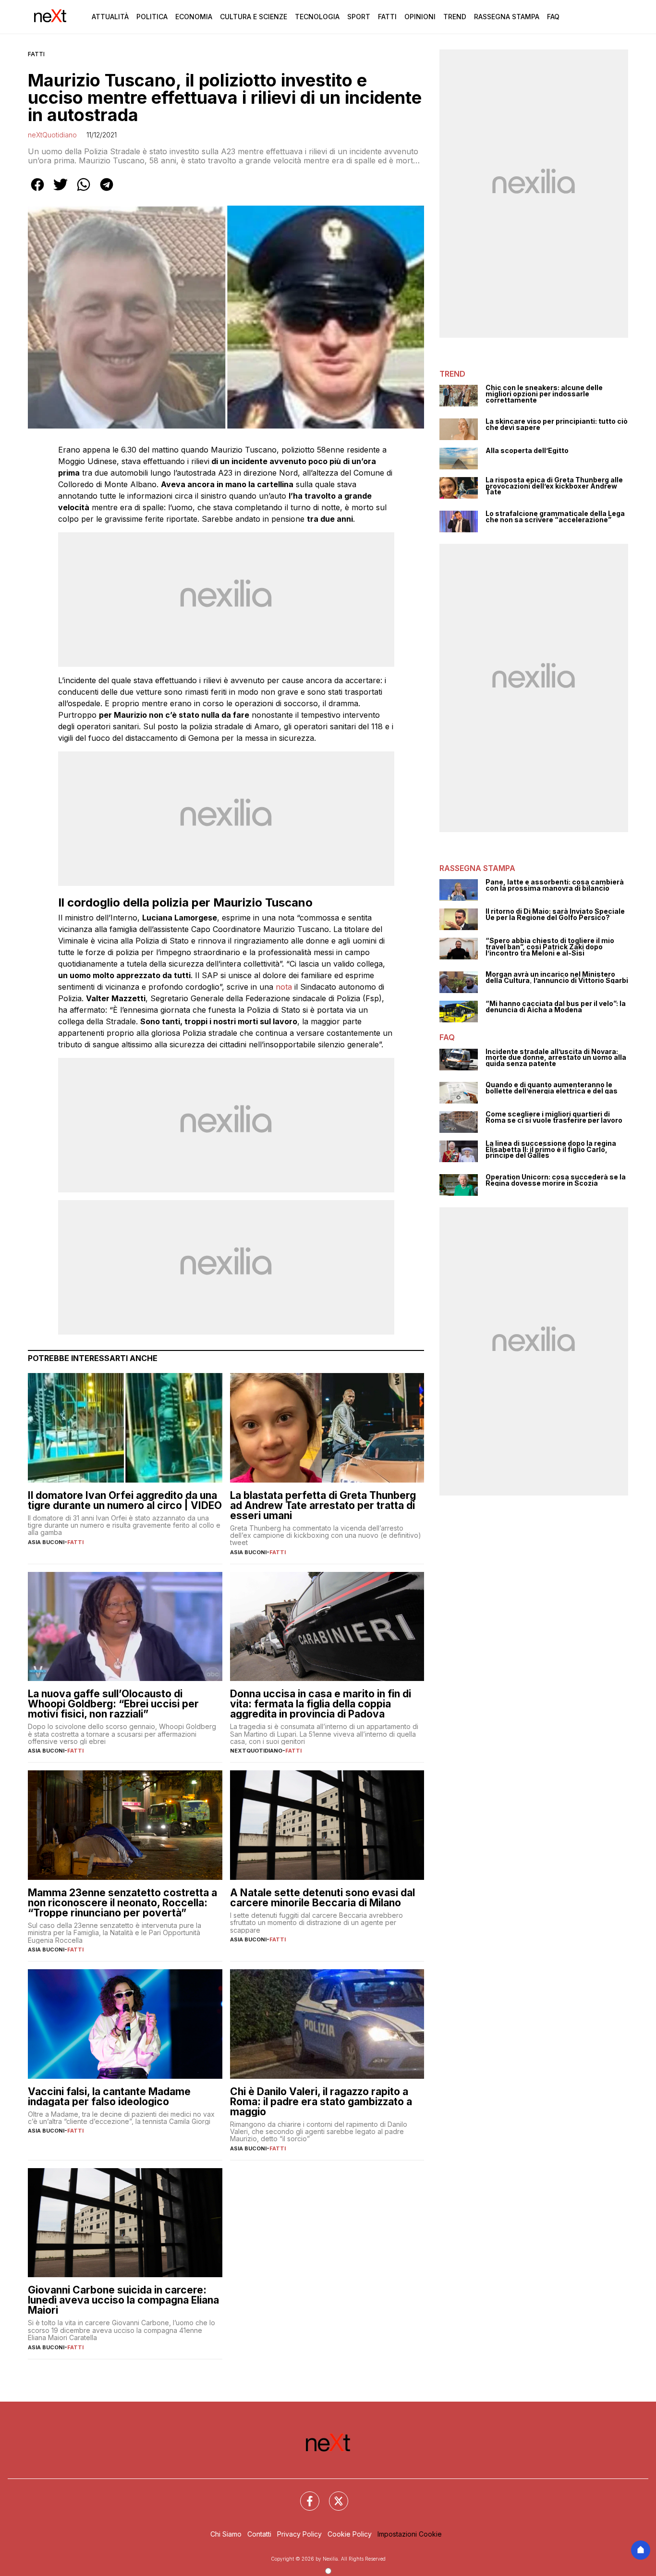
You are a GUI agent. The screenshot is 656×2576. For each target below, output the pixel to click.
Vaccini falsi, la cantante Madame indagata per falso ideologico (109, 2097)
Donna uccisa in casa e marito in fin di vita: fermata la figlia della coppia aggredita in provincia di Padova (321, 1704)
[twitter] (61, 191)
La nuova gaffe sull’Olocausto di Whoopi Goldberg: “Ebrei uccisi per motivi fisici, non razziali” (113, 1704)
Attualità (110, 17)
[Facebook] (304, 2495)
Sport (359, 17)
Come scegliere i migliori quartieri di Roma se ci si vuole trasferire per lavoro (554, 1117)
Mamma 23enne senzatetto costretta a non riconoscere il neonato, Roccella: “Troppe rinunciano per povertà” (122, 1903)
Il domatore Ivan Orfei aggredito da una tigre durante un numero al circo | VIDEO (125, 1500)
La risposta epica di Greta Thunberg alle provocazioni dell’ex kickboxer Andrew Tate (554, 486)
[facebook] (37, 191)
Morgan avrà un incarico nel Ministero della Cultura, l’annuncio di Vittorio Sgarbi (557, 977)
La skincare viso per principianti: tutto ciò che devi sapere (557, 424)
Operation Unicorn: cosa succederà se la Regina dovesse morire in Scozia (556, 1180)
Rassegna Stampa (507, 17)
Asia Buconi (46, 1542)
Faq (553, 17)
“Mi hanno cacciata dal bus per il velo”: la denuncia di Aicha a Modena (556, 1007)
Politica (152, 17)
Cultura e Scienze (254, 17)
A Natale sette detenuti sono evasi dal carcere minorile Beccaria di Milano (322, 1898)
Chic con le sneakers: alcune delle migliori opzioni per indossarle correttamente (544, 394)
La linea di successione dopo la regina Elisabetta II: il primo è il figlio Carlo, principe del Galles (551, 1150)
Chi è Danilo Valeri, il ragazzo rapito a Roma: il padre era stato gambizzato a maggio (321, 2102)
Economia (194, 17)
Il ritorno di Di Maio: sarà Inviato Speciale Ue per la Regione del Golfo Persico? (555, 914)
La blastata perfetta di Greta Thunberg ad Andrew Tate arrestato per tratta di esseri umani (323, 1505)
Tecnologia (317, 17)
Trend (455, 17)
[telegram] (107, 191)
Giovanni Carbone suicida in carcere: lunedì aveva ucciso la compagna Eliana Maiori (123, 2300)
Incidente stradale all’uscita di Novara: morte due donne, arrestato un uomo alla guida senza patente (556, 1058)
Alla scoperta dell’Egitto (527, 451)
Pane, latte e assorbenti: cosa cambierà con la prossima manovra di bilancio (555, 885)
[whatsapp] (84, 191)
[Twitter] (333, 2495)
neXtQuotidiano (52, 135)
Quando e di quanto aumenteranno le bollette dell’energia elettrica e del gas (552, 1088)
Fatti (387, 17)
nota (284, 987)
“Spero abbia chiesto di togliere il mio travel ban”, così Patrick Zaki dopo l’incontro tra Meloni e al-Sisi (550, 947)
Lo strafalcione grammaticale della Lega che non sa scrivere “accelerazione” (555, 517)
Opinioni (420, 17)
